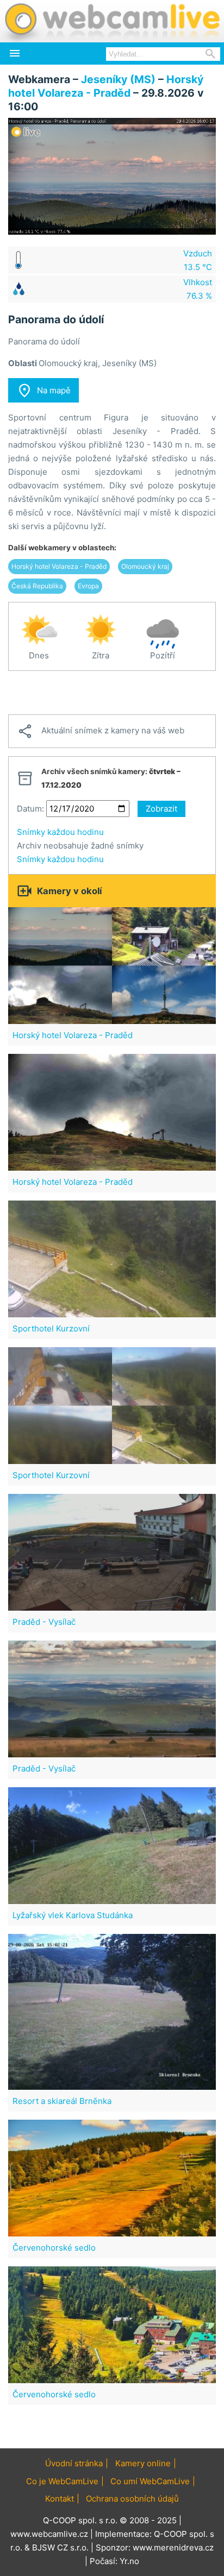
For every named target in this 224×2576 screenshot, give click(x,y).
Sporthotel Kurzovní (51, 1328)
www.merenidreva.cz (173, 2547)
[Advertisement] (112, 693)
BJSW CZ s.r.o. (60, 2547)
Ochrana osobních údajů (132, 2499)
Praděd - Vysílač (44, 1622)
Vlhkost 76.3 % (198, 289)
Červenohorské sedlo (54, 2248)
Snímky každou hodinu (60, 832)
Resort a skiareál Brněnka (62, 2101)
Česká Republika (37, 586)
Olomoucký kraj (145, 566)
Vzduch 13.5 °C (198, 260)
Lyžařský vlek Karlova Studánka (73, 1915)
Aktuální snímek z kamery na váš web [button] (101, 731)
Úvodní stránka (74, 2463)
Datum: (30, 809)
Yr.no (129, 2561)
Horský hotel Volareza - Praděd (106, 86)
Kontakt (60, 2499)
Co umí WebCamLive (150, 2481)
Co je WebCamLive (62, 2481)
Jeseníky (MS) (118, 79)
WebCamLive (111, 21)
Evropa (88, 586)
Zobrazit (161, 809)
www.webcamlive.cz (49, 2534)
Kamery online (143, 2463)
